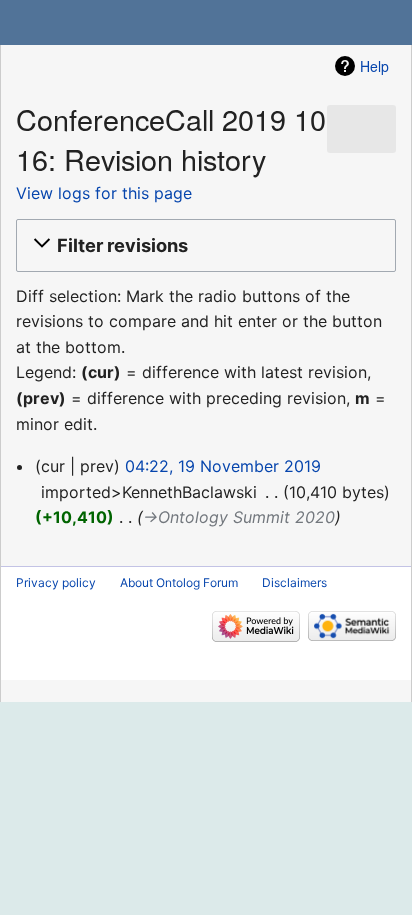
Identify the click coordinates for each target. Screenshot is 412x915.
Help (374, 66)
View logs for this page (104, 193)
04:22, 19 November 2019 (223, 466)
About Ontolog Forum (179, 582)
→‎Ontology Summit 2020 (239, 517)
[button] (203, 245)
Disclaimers (294, 582)
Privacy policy (56, 582)
